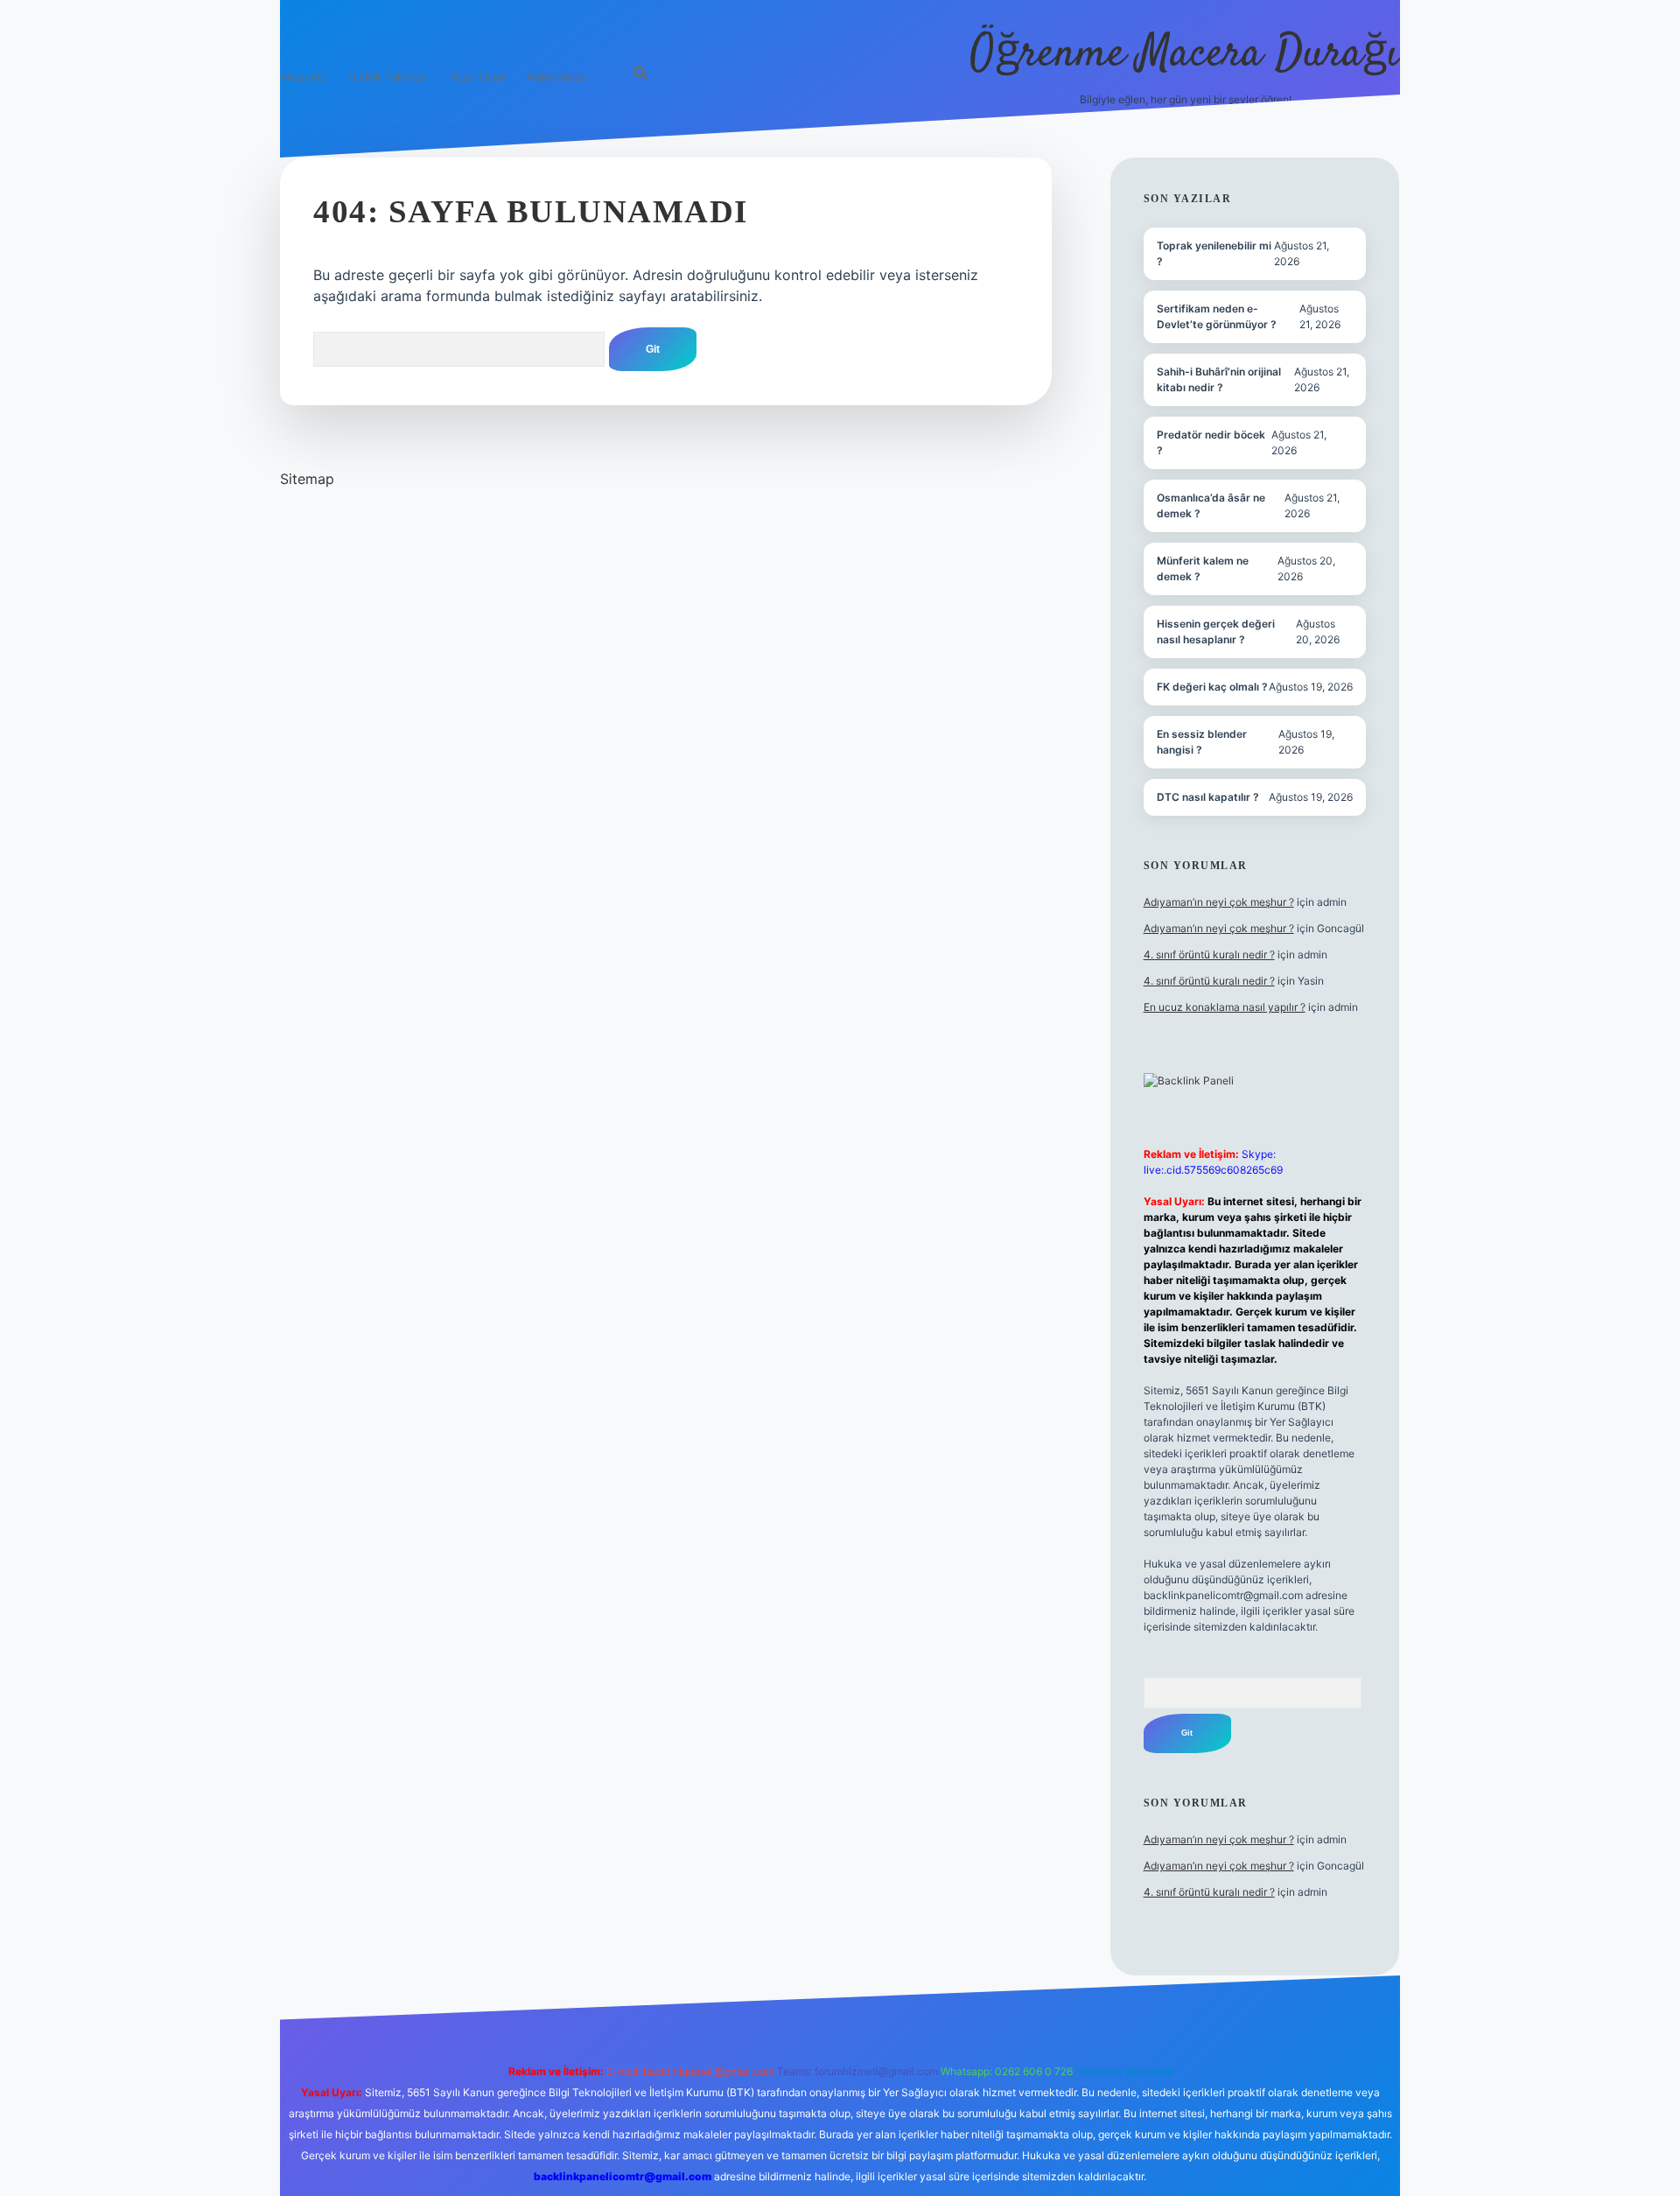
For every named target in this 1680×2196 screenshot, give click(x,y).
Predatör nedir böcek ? (1211, 442)
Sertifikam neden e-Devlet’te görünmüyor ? (1217, 316)
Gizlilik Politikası (388, 77)
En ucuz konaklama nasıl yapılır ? (1225, 1007)
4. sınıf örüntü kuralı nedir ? (1209, 954)
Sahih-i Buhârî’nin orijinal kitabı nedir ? (1219, 379)
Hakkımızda (557, 77)
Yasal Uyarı (478, 77)
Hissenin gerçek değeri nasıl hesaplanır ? (1216, 631)
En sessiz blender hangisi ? (1202, 742)
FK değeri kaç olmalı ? (1212, 687)
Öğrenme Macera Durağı (1185, 55)
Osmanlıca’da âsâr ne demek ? (1211, 505)
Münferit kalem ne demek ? (1203, 568)
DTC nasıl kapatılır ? (1208, 797)
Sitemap (307, 479)
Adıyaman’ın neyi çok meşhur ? (1219, 902)
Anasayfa (303, 77)
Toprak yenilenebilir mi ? (1214, 253)
